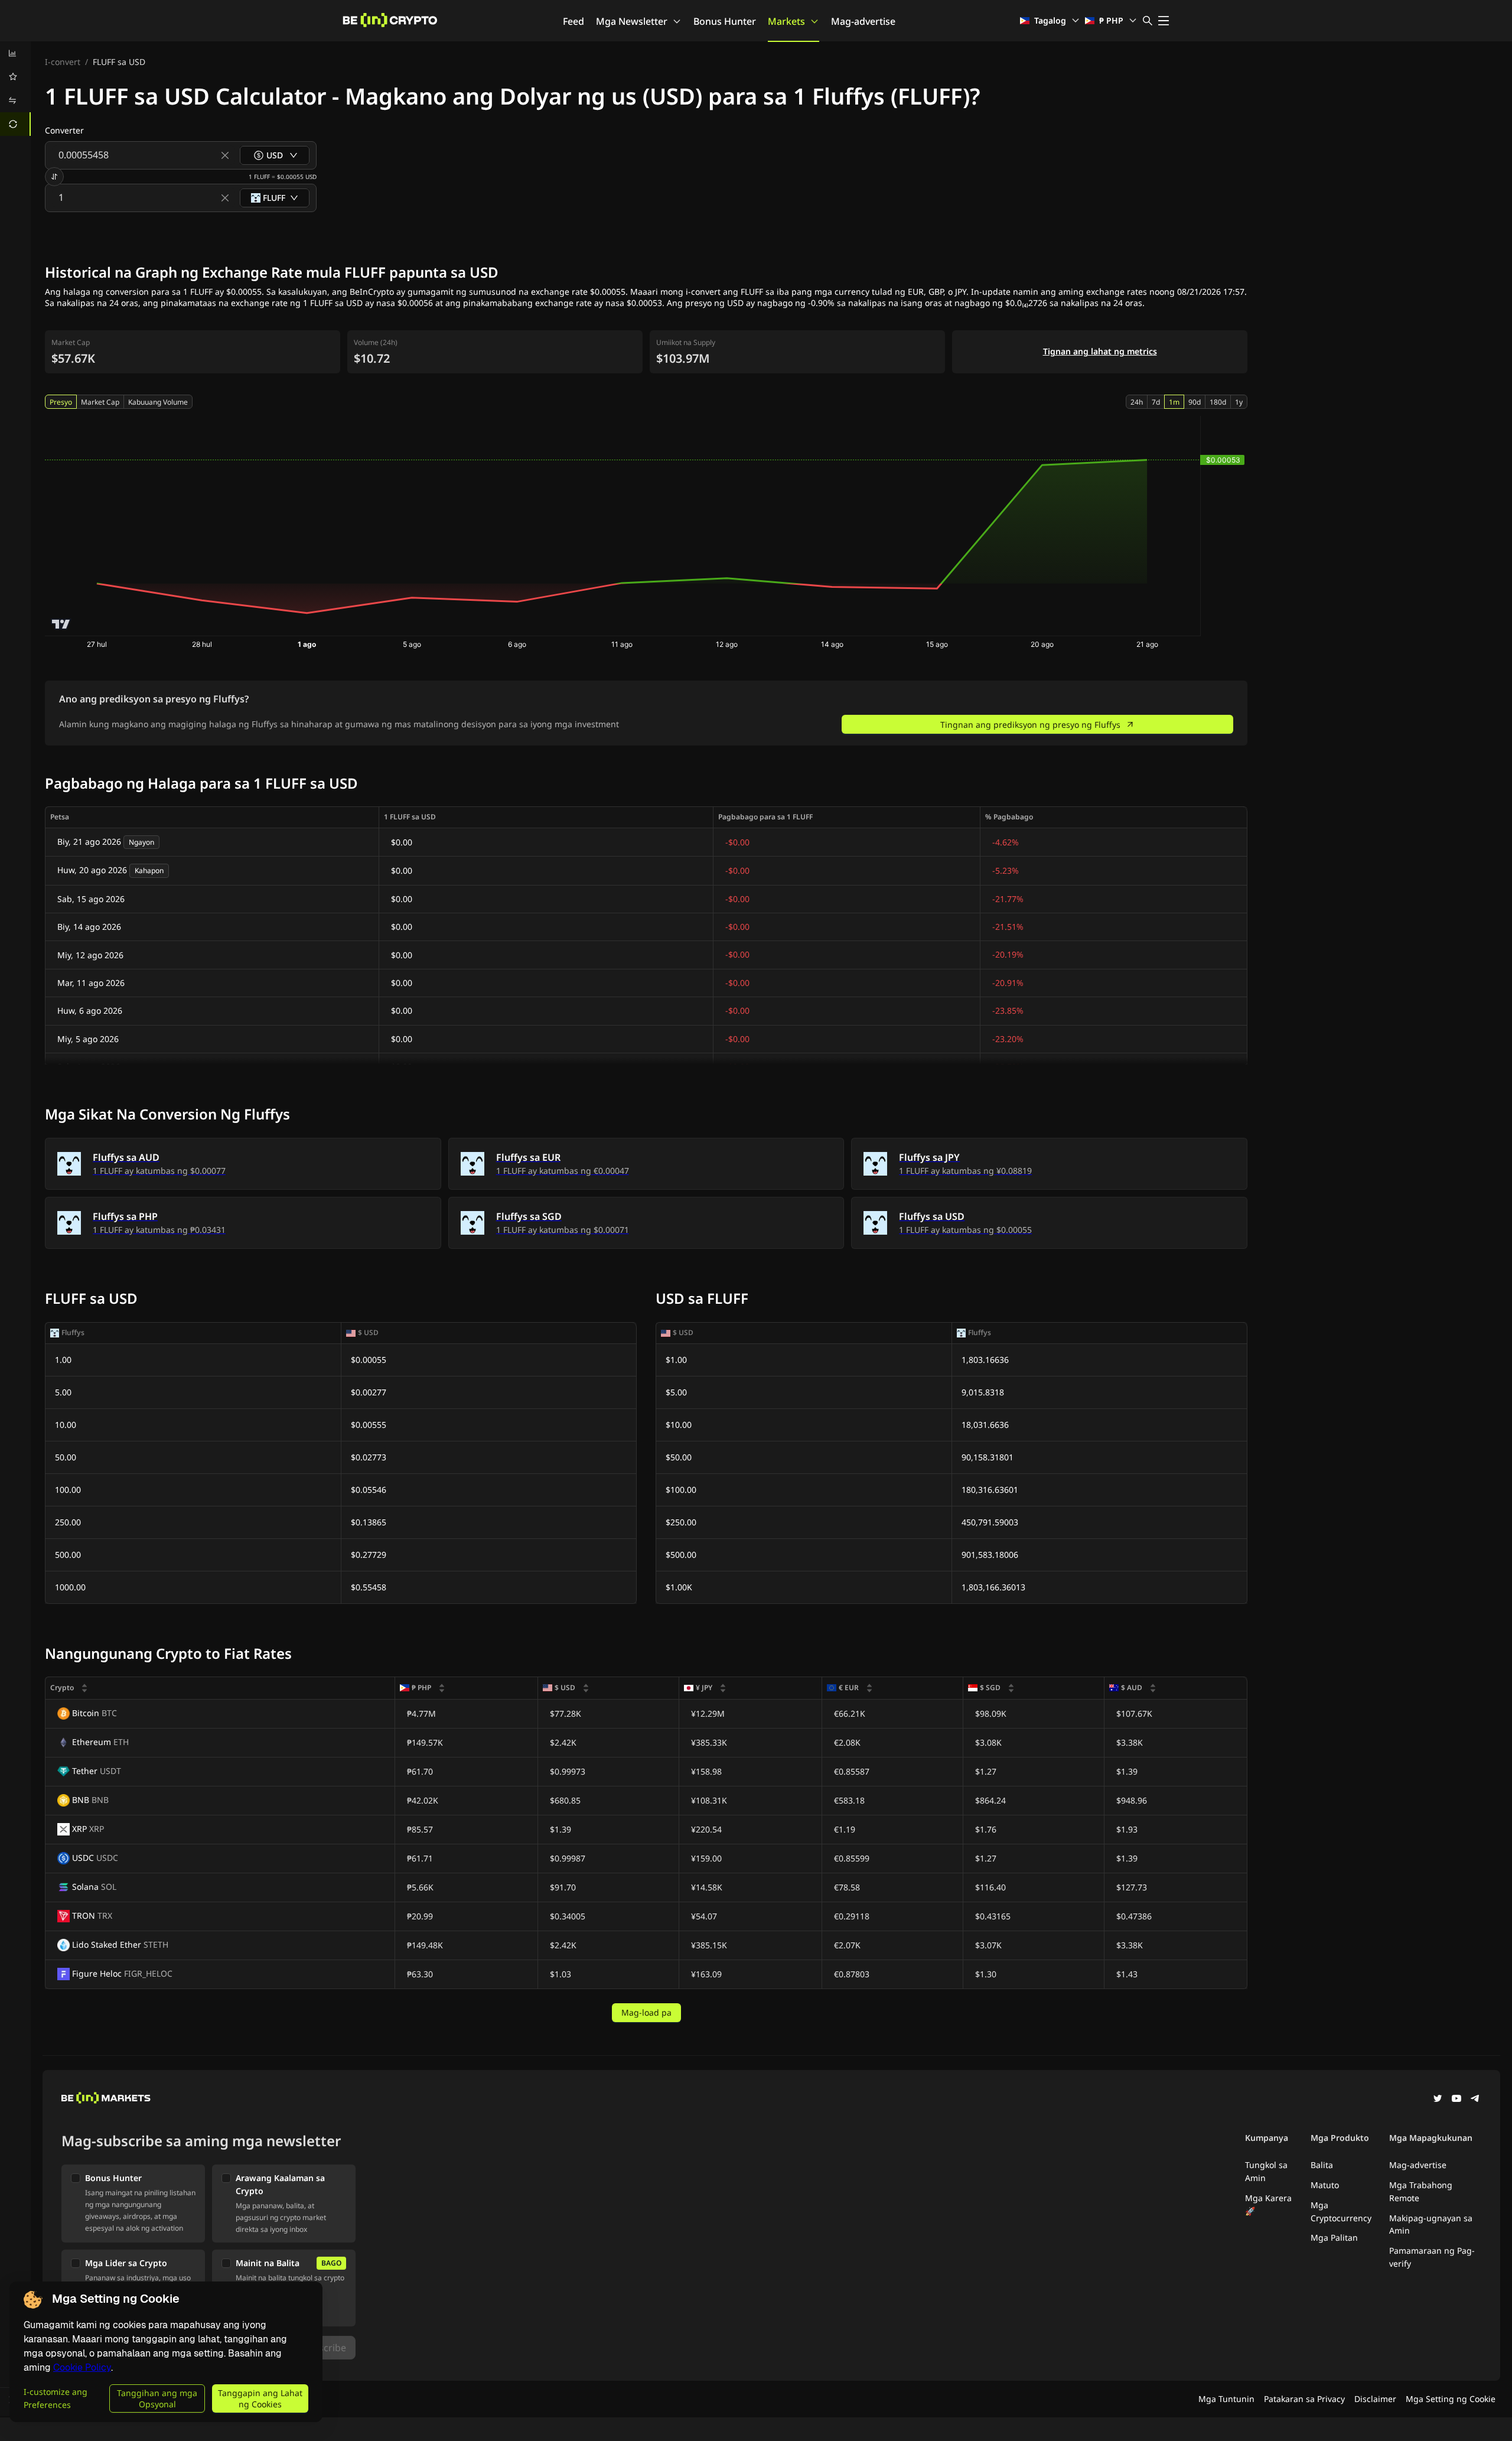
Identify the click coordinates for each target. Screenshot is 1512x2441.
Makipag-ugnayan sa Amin (1431, 2224)
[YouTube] (1456, 2100)
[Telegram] (1475, 2100)
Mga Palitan (1334, 2237)
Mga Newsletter (632, 21)
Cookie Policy (82, 2367)
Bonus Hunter (725, 21)
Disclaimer (1375, 2399)
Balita (1322, 2165)
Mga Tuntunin (1226, 2399)
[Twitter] (1438, 2100)
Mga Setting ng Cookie (1451, 2399)
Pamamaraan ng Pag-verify (1432, 2257)
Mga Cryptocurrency (1341, 2211)
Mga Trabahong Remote (1421, 2191)
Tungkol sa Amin (1266, 2171)
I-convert (63, 62)
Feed (573, 21)
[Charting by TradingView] (61, 624)
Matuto (1325, 2185)
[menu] (15, 89)
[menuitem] (15, 53)
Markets (786, 21)
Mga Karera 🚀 (1268, 2204)
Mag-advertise (863, 21)
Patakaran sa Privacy (1304, 2399)
